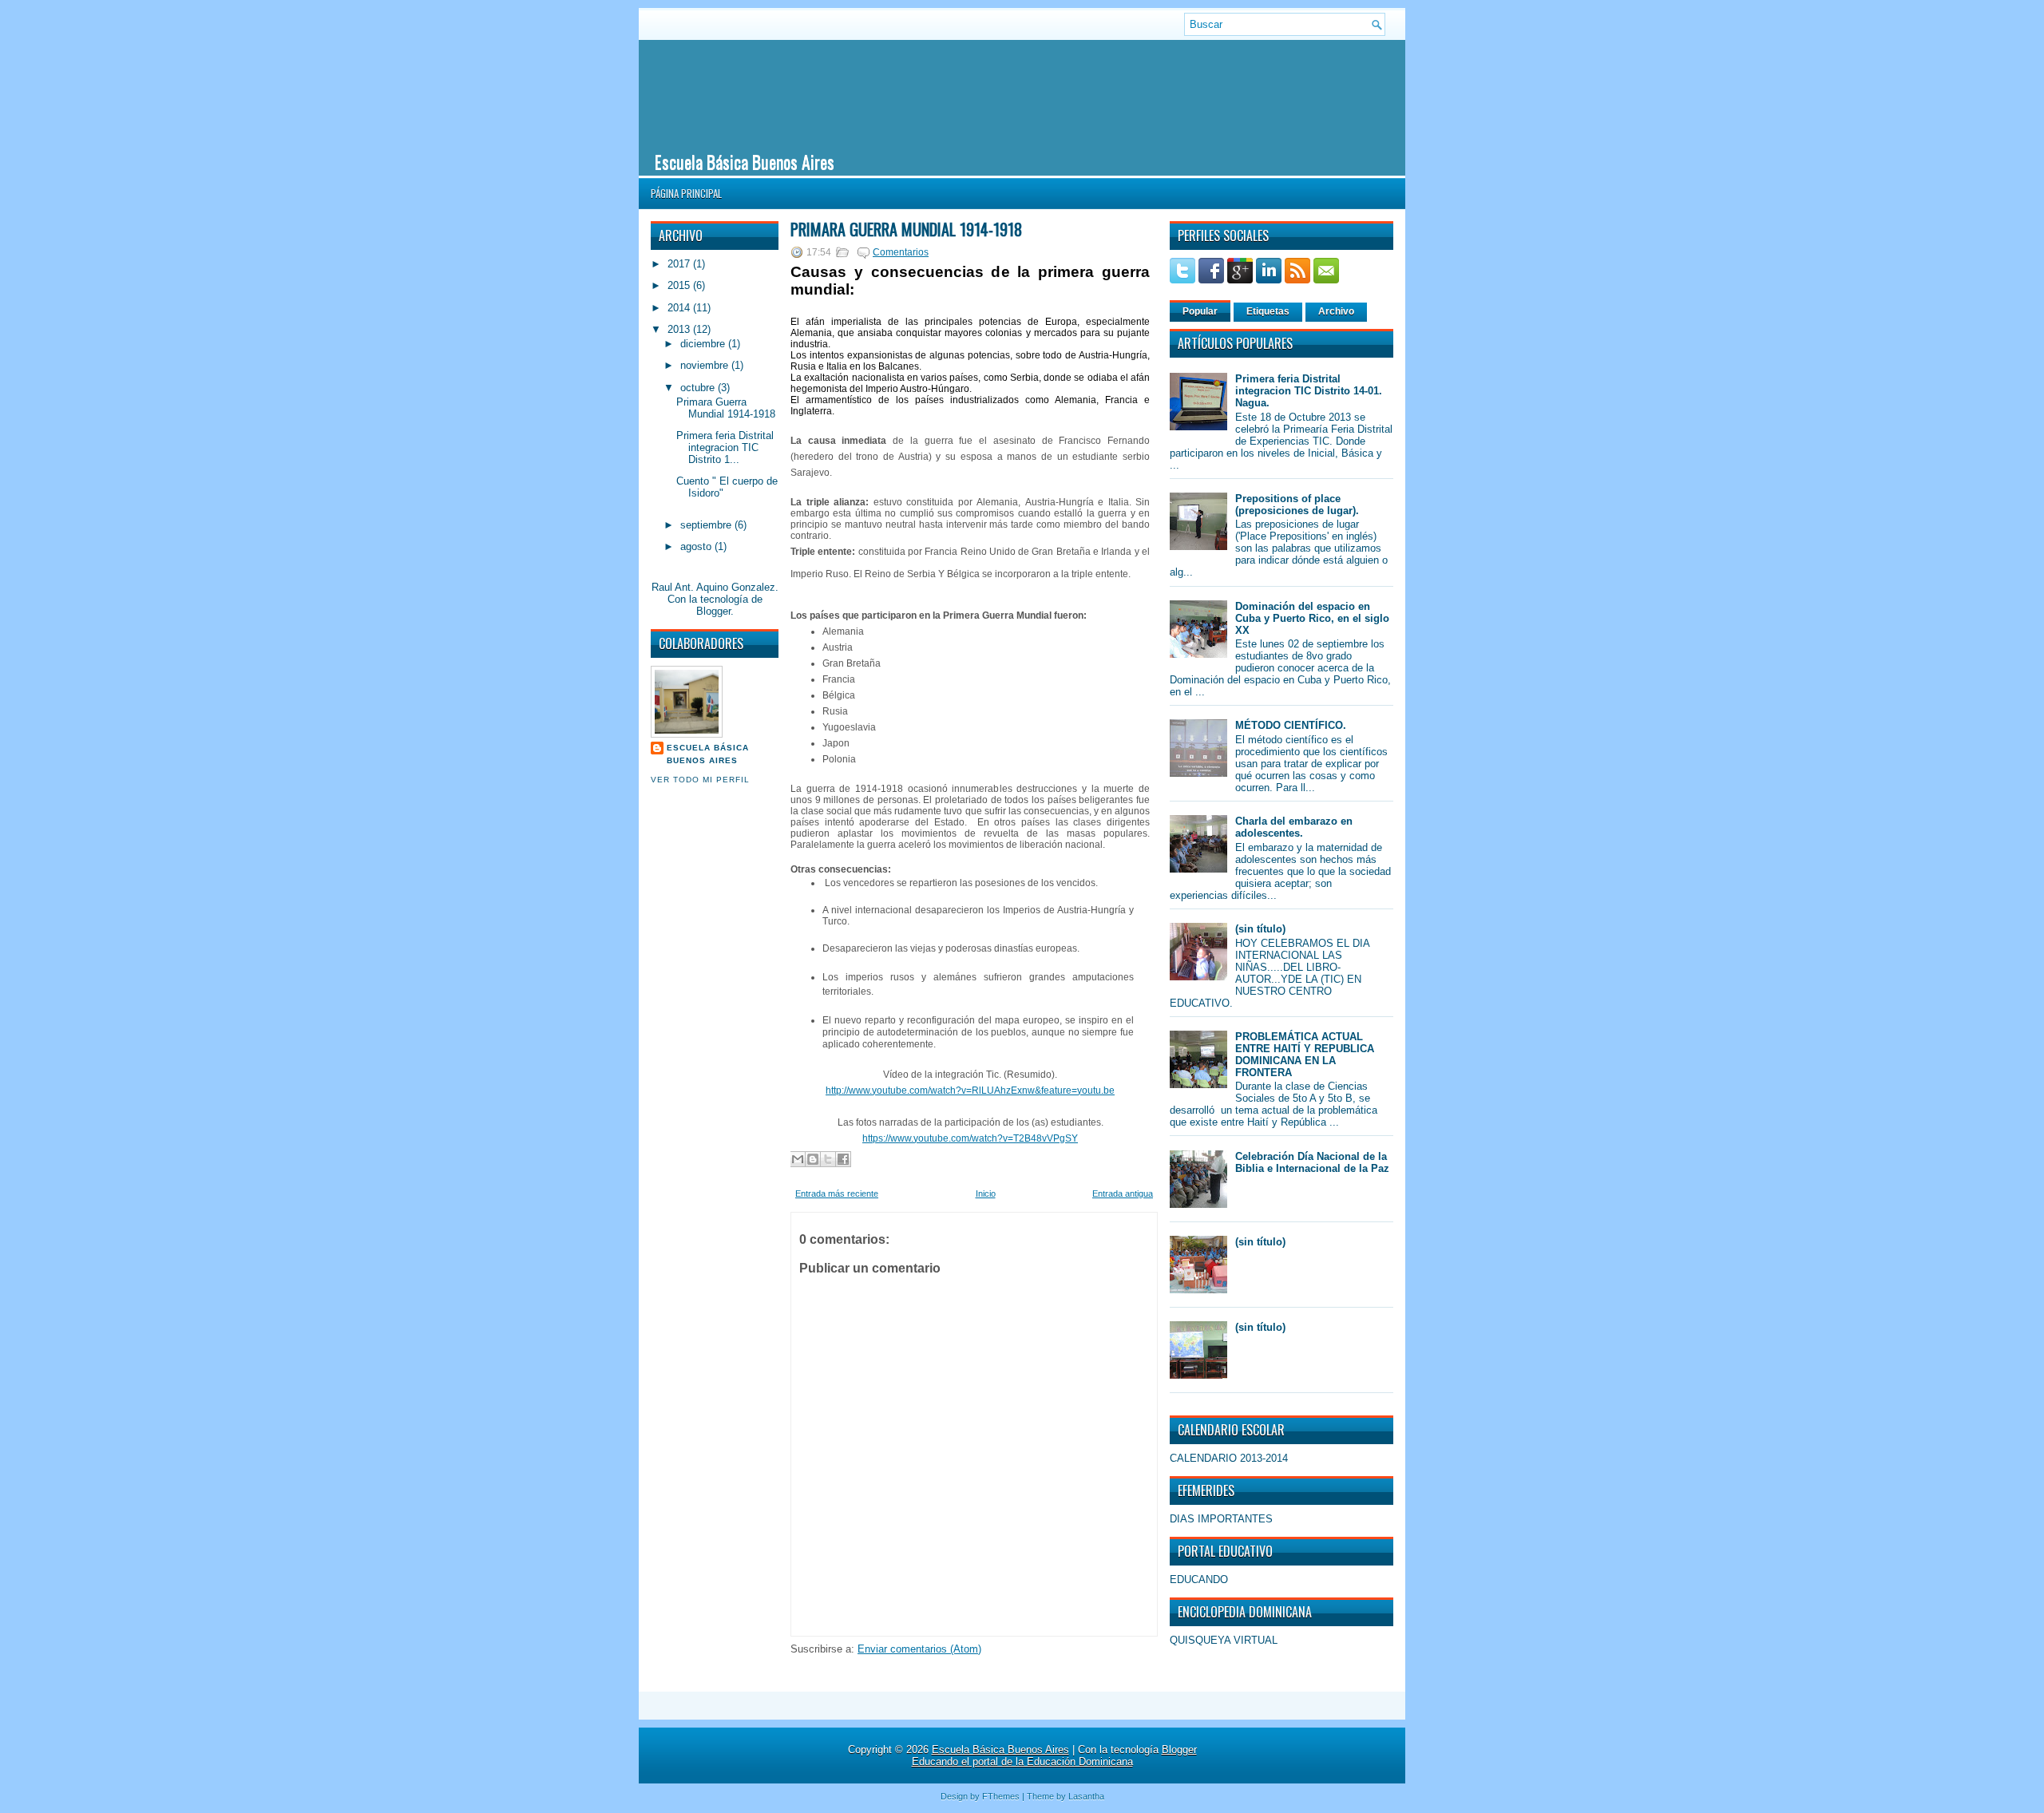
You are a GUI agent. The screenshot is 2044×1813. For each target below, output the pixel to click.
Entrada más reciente (837, 1193)
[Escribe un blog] (813, 1159)
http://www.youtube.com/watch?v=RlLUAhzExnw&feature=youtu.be (970, 1091)
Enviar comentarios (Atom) (919, 1649)
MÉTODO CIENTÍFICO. (1291, 725)
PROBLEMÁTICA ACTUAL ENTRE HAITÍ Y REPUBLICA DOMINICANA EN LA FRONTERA (1305, 1055)
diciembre (704, 344)
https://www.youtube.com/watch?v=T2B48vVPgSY (970, 1138)
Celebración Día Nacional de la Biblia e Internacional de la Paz (1312, 1162)
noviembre (706, 365)
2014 (680, 308)
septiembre (707, 525)
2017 (680, 264)
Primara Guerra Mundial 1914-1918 (726, 408)
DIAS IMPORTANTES (1221, 1519)
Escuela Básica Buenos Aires (745, 161)
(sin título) (1260, 929)
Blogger (713, 611)
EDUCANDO (1199, 1579)
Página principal (686, 193)
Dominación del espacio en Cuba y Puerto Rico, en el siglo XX (1312, 618)
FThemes (1001, 1796)
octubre (699, 388)
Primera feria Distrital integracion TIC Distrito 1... (725, 447)
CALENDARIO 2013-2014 (1229, 1458)
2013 (680, 329)
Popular (1200, 311)
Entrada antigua (1123, 1193)
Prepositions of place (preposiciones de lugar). (1297, 505)
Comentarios (901, 252)
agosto (697, 546)
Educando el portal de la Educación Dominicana (1022, 1762)
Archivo (1336, 311)
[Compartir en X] (828, 1159)
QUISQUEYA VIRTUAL (1224, 1640)
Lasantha (1086, 1796)
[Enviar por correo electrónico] (798, 1159)
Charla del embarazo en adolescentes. (1294, 827)
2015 (680, 285)
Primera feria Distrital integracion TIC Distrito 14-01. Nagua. (1309, 391)
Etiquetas (1268, 311)
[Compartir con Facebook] (843, 1159)
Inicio (986, 1193)
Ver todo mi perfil (700, 780)
